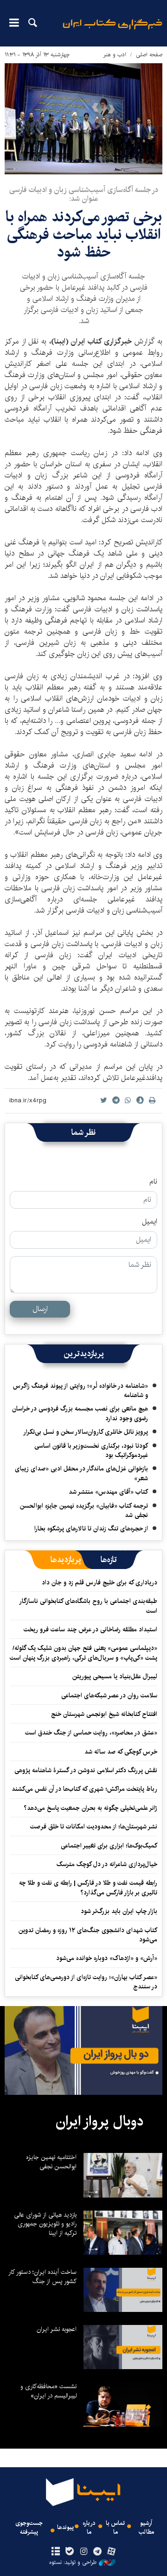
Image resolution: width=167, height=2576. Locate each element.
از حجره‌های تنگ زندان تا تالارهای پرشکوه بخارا (91, 1529)
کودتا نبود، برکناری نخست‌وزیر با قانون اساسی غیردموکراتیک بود (91, 1450)
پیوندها (65, 2527)
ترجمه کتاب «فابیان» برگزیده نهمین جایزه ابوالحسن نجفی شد (84, 1510)
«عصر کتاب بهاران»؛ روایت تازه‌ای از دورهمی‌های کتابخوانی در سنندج (86, 1982)
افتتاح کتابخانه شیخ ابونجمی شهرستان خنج (104, 1714)
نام (153, 1182)
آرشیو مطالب (146, 2528)
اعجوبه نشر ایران (57, 2329)
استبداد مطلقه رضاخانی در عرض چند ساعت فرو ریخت (90, 1629)
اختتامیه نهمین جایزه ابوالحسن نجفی (51, 2162)
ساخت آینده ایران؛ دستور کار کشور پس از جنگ (42, 2277)
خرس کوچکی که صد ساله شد (121, 1752)
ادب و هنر (115, 55)
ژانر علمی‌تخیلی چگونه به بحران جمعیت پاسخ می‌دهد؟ (90, 1808)
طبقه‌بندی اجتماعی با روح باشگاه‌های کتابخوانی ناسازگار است (89, 1606)
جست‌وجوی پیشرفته (29, 2528)
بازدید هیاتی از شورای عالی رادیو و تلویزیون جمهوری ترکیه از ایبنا (45, 2224)
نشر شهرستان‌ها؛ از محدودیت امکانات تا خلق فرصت (94, 1827)
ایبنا (112, 30)
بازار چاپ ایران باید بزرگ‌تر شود (119, 1911)
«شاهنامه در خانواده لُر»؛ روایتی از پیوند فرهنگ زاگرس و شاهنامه (80, 1391)
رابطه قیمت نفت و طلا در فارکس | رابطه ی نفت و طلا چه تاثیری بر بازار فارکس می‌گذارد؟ (88, 1887)
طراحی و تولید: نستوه (73, 2563)
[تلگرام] (98, 2552)
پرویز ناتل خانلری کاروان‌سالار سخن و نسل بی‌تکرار (86, 1432)
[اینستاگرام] (83, 2552)
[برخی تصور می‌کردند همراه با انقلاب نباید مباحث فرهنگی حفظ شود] (83, 119)
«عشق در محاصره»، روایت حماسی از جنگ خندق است (91, 1733)
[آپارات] (112, 2552)
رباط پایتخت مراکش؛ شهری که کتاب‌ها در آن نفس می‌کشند (84, 1789)
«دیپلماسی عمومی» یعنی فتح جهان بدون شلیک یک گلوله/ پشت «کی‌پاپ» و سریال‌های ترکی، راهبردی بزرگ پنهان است (83, 1653)
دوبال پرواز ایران (100, 2121)
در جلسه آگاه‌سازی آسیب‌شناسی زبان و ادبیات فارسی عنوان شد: (84, 194)
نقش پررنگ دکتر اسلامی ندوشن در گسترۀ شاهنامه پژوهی (86, 1770)
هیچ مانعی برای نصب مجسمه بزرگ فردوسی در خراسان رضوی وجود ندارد (80, 1413)
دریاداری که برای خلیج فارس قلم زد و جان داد (100, 1583)
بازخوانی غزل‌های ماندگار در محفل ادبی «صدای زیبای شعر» (81, 1473)
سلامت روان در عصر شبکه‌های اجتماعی (109, 1695)
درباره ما (89, 2528)
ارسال (40, 1309)
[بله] (69, 2552)
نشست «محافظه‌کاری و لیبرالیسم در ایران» (48, 2391)
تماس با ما (115, 2528)
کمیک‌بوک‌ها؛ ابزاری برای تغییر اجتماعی (109, 1846)
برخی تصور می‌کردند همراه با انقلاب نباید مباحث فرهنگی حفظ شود (84, 235)
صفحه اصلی (149, 55)
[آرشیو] (55, 2552)
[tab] (109, 1560)
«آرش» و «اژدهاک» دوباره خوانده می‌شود (107, 1958)
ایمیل (150, 1222)
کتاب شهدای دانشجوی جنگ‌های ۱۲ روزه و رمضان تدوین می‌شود (88, 1935)
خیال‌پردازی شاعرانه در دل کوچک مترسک (107, 1864)
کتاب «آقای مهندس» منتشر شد (108, 1492)
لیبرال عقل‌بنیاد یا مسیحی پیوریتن (115, 1676)
